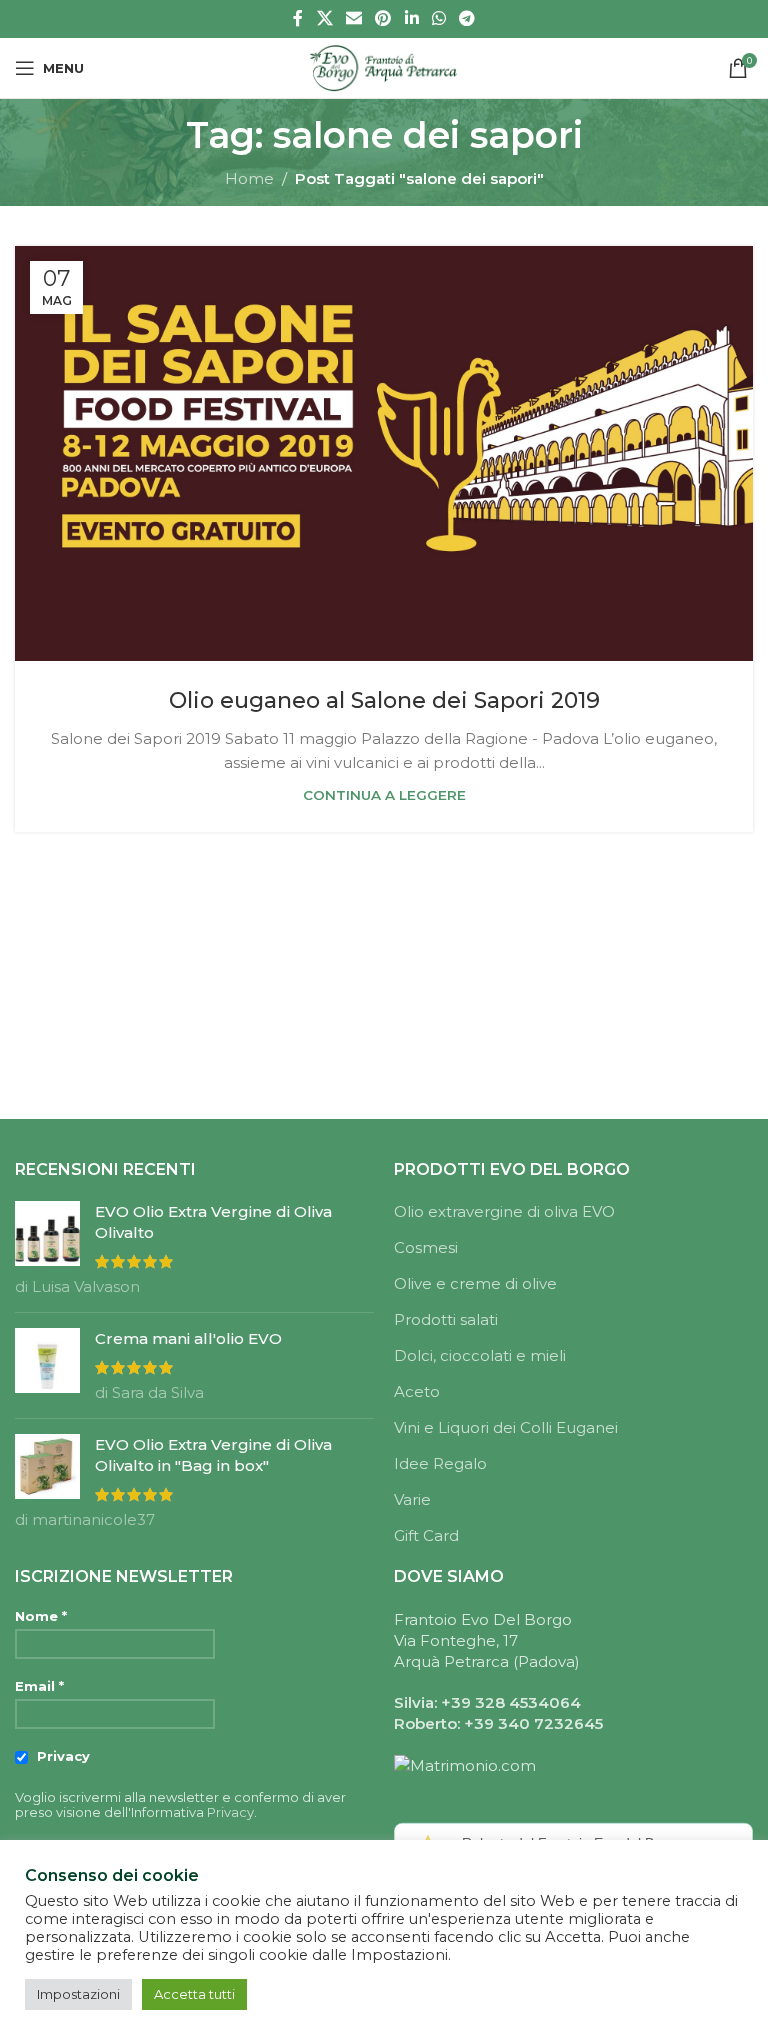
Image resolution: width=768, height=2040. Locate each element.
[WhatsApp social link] (438, 18)
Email (39, 1686)
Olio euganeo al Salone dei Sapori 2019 (384, 700)
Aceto (417, 1391)
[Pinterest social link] (383, 18)
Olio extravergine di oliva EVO (504, 1211)
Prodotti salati (446, 1319)
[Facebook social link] (298, 18)
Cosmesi (426, 1247)
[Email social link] (353, 18)
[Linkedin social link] (411, 18)
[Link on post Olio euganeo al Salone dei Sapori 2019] (384, 453)
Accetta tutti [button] (194, 1994)
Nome (41, 1616)
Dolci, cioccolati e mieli (480, 1355)
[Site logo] (384, 66)
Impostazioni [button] (78, 1994)
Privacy (61, 1756)
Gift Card (426, 1535)
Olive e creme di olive (475, 1283)
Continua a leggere (384, 795)
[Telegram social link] (467, 18)
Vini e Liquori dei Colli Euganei (506, 1427)
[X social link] (324, 18)
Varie (412, 1499)
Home (249, 178)
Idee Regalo (440, 1463)
